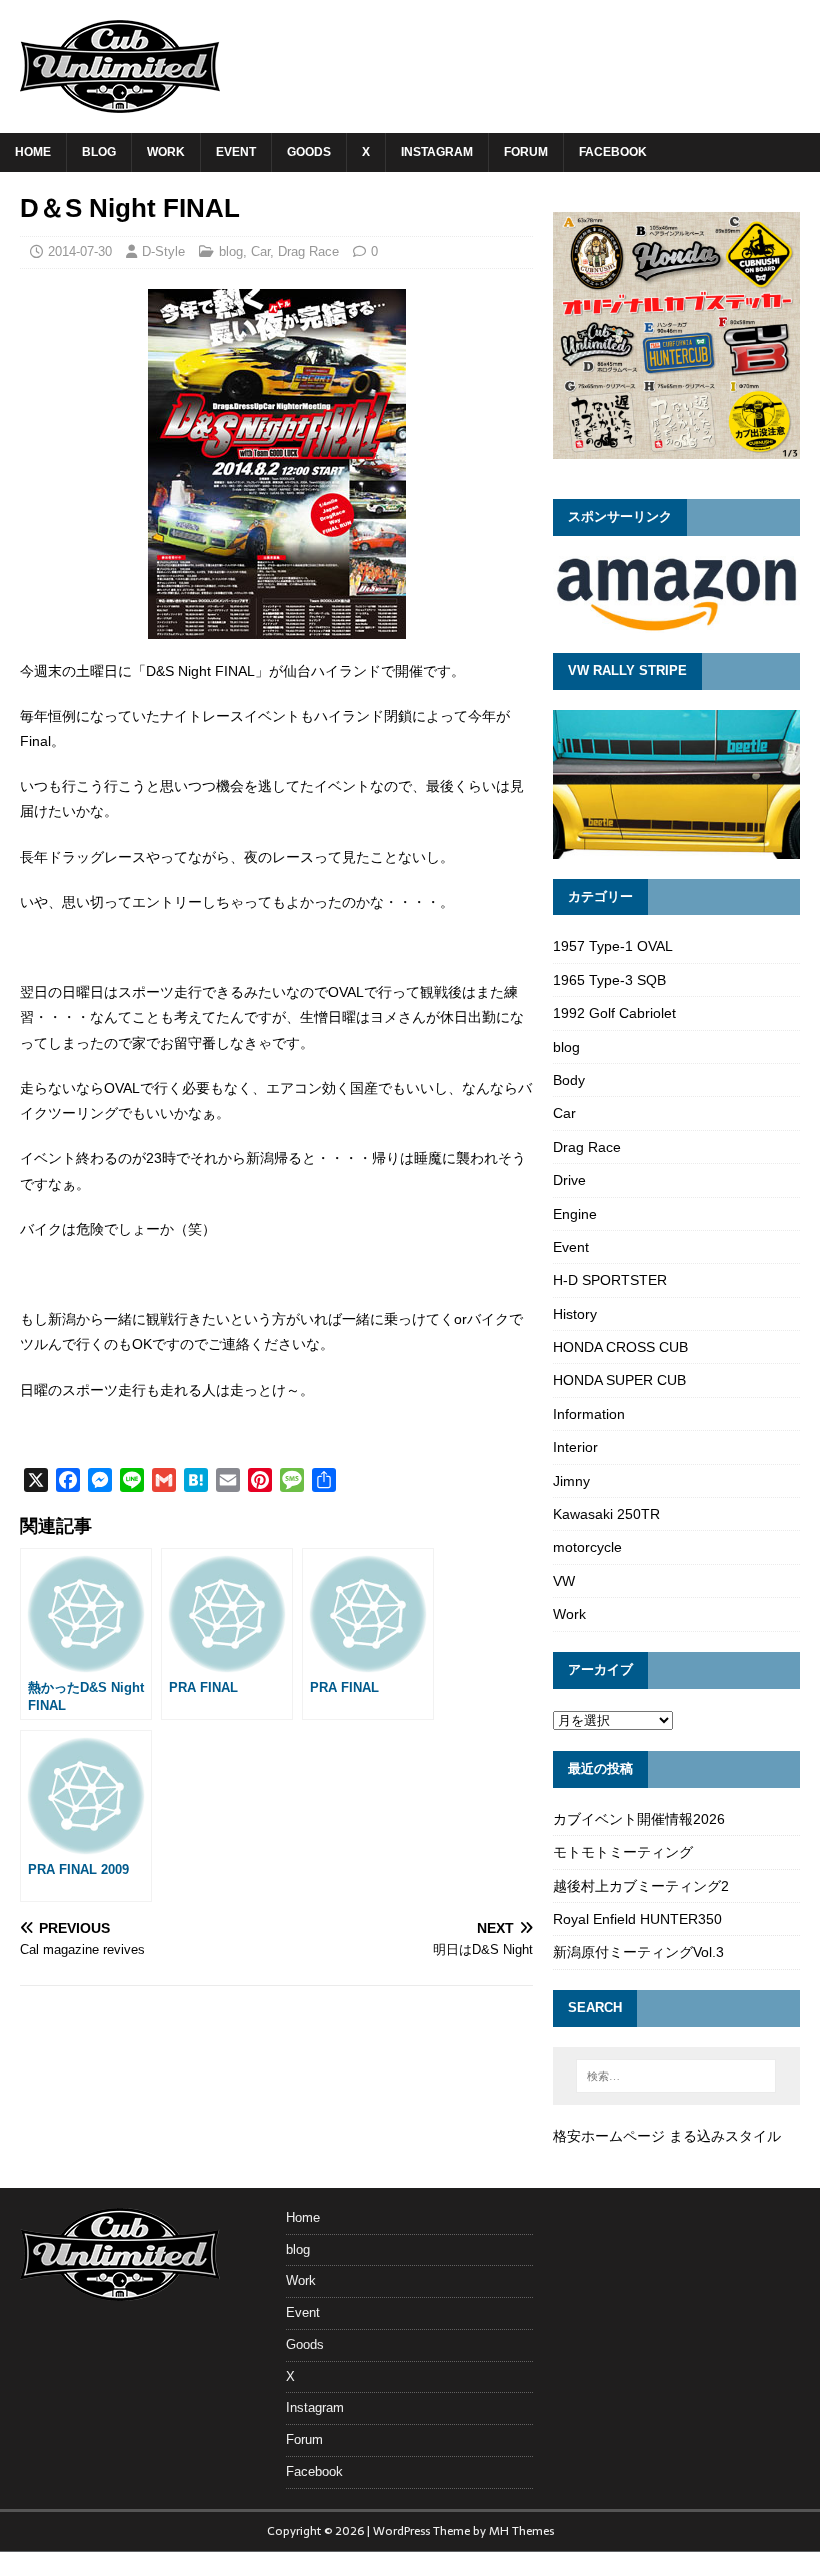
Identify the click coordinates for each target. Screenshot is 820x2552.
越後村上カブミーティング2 (641, 1886)
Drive (569, 1180)
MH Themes (521, 2531)
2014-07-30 (80, 251)
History (575, 1314)
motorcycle (587, 1547)
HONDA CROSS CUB (620, 1347)
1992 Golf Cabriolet (614, 1013)
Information (589, 1414)
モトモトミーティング (623, 1852)
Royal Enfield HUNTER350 (637, 1919)
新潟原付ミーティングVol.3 (638, 1952)
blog (99, 152)
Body (569, 1080)
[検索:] (676, 2076)
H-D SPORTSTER (610, 1280)
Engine (575, 1214)
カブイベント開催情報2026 (639, 1819)
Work (166, 152)
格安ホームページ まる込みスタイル (667, 2136)
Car (260, 251)
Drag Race (308, 251)
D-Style (163, 251)
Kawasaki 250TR (606, 1514)
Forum (526, 152)
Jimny (571, 1481)
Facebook (613, 152)
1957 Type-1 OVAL (613, 946)
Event (236, 152)
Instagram (437, 152)
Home (33, 152)
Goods (309, 152)
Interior (575, 1447)
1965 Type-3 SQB (609, 980)
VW (564, 1581)
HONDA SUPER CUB (619, 1380)
